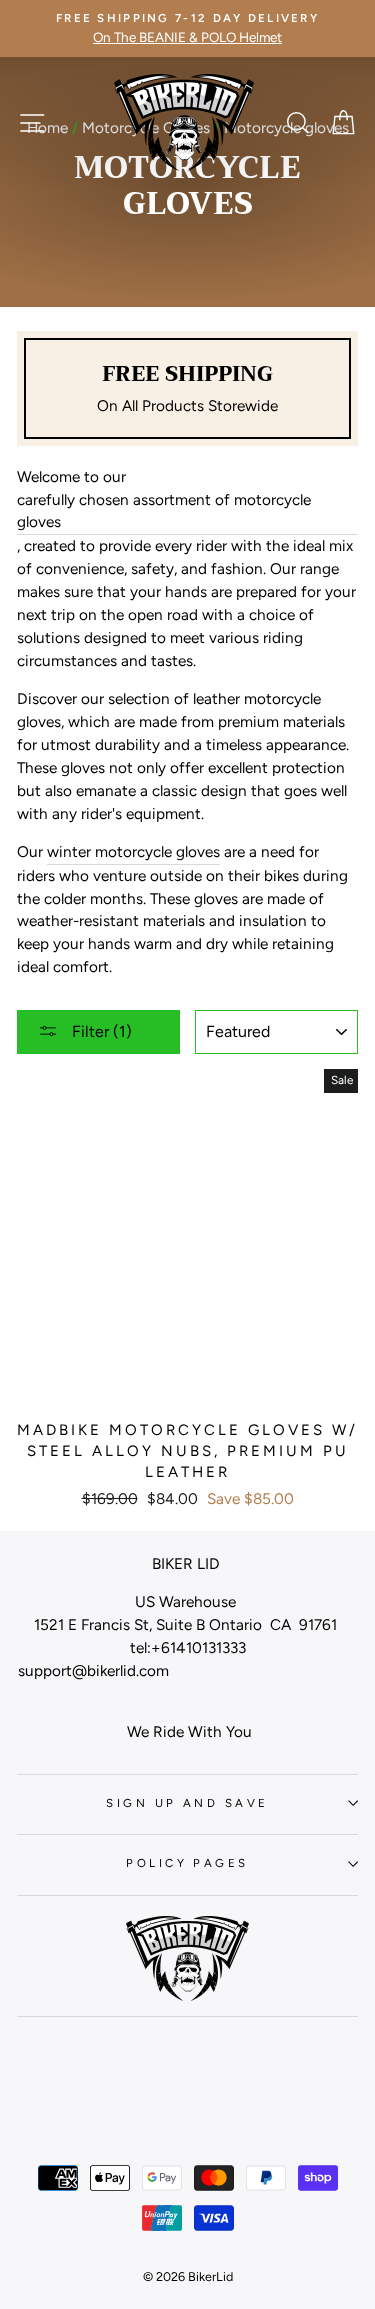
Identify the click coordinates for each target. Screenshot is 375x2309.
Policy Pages (187, 1863)
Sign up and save (187, 1803)
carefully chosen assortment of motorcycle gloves (164, 511)
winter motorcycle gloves (133, 851)
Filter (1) (100, 1031)
